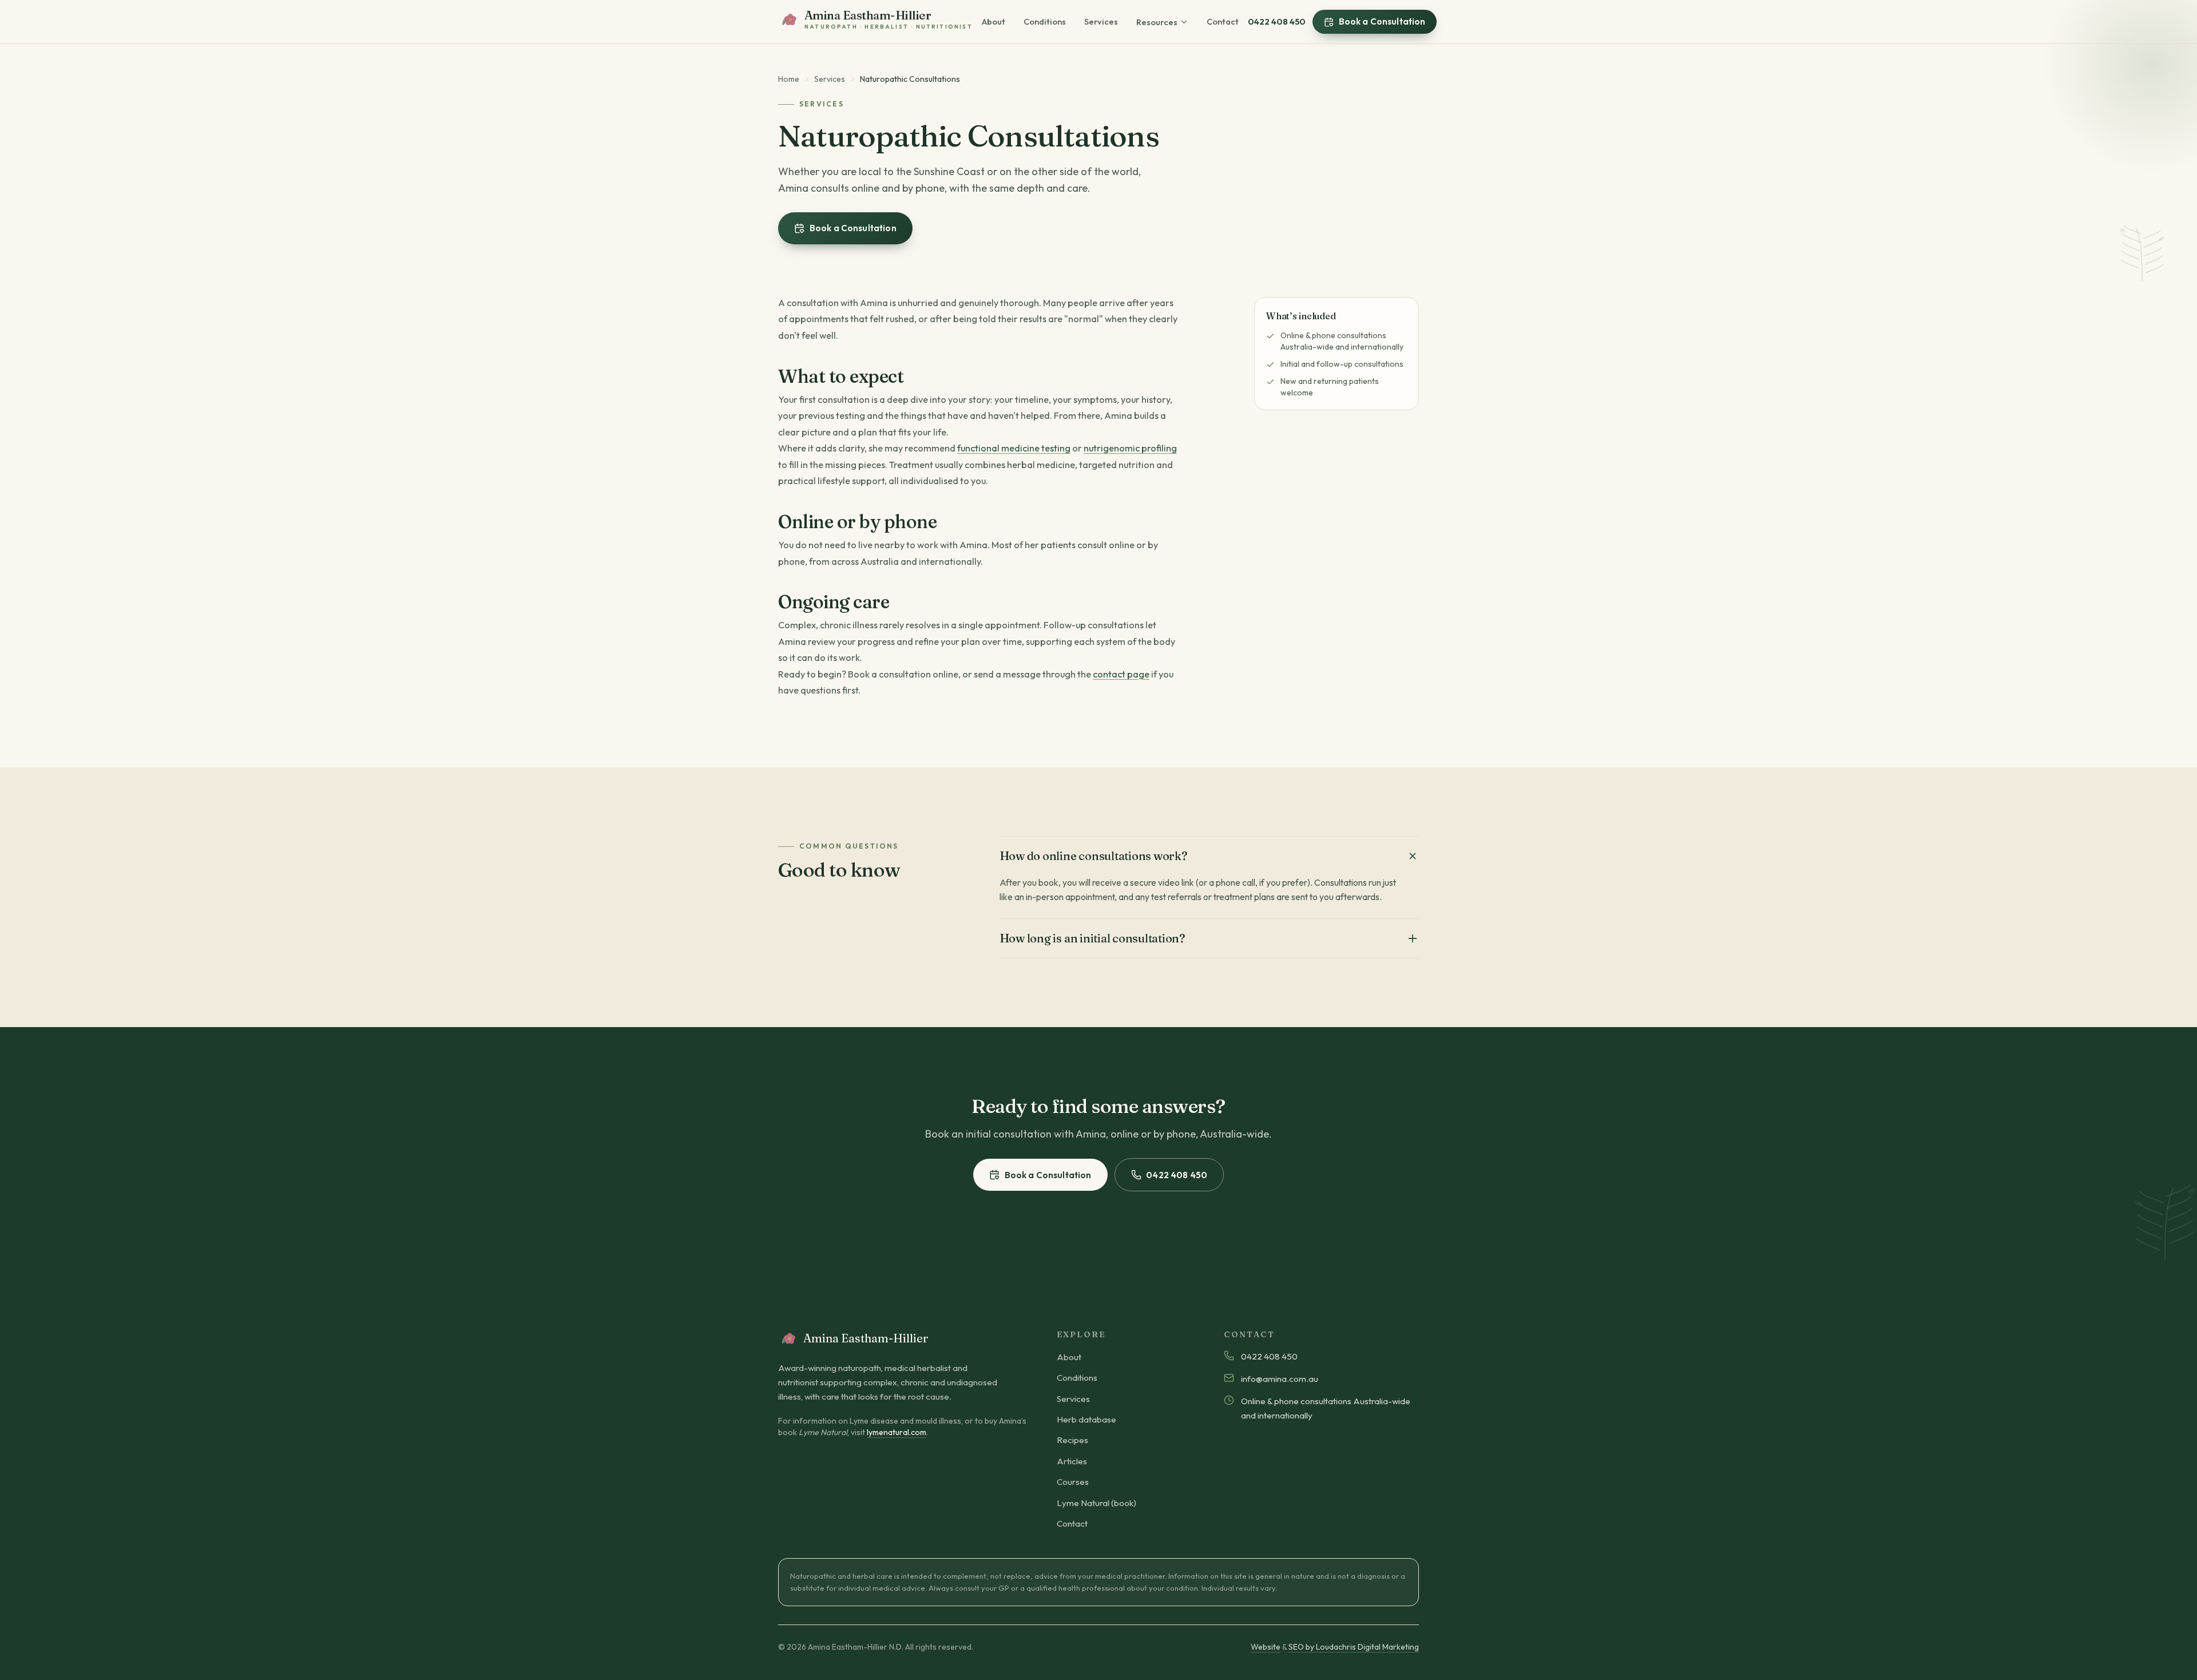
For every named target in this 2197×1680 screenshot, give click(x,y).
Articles (1072, 1461)
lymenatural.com (897, 1432)
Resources (1157, 22)
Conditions (1045, 21)
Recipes (1072, 1440)
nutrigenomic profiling (1130, 448)
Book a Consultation (1382, 21)
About (994, 21)
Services (1101, 21)
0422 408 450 (1277, 21)
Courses (1073, 1482)
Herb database (1086, 1419)
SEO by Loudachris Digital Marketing (1354, 1647)
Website (1266, 1647)
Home (789, 79)
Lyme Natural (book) (1096, 1503)
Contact (1223, 21)
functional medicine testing (1014, 448)
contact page (1121, 674)
